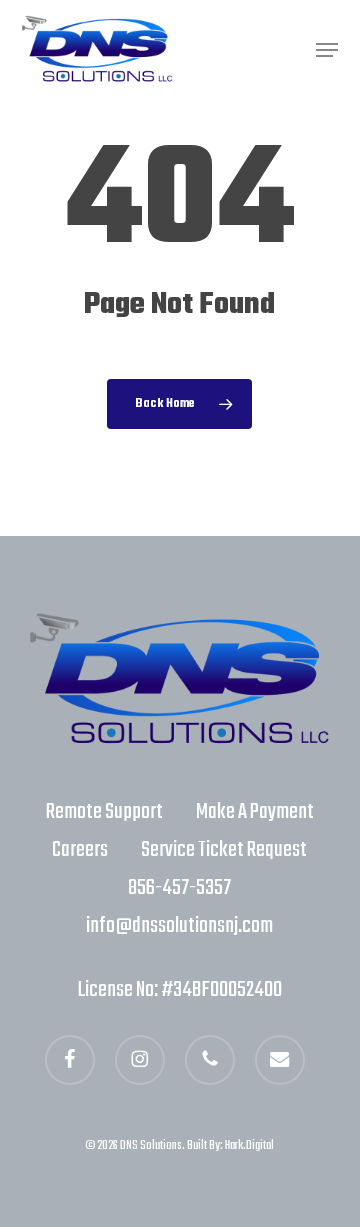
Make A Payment (255, 812)
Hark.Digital (249, 1146)
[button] (327, 50)
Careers (80, 850)
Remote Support (104, 812)
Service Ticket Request (224, 850)
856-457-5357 (179, 888)
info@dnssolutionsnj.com (179, 926)
